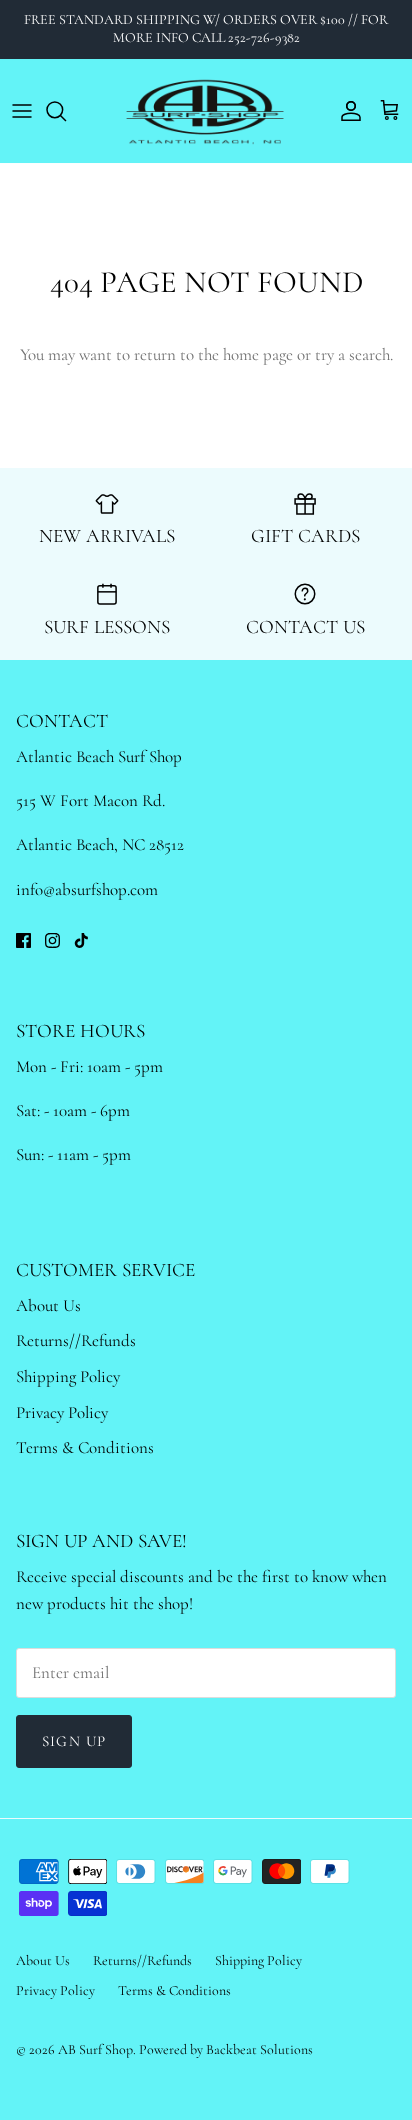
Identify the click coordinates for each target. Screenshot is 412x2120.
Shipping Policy (68, 1376)
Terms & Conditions (85, 1447)
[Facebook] (23, 940)
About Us (48, 1305)
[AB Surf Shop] (206, 111)
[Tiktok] (81, 940)
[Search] (66, 111)
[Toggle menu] (22, 111)
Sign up (74, 1741)
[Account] (346, 111)
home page (258, 354)
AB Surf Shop (95, 2049)
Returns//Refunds (76, 1340)
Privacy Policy (62, 1412)
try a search (352, 354)
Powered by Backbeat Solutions (226, 2049)
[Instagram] (52, 940)
